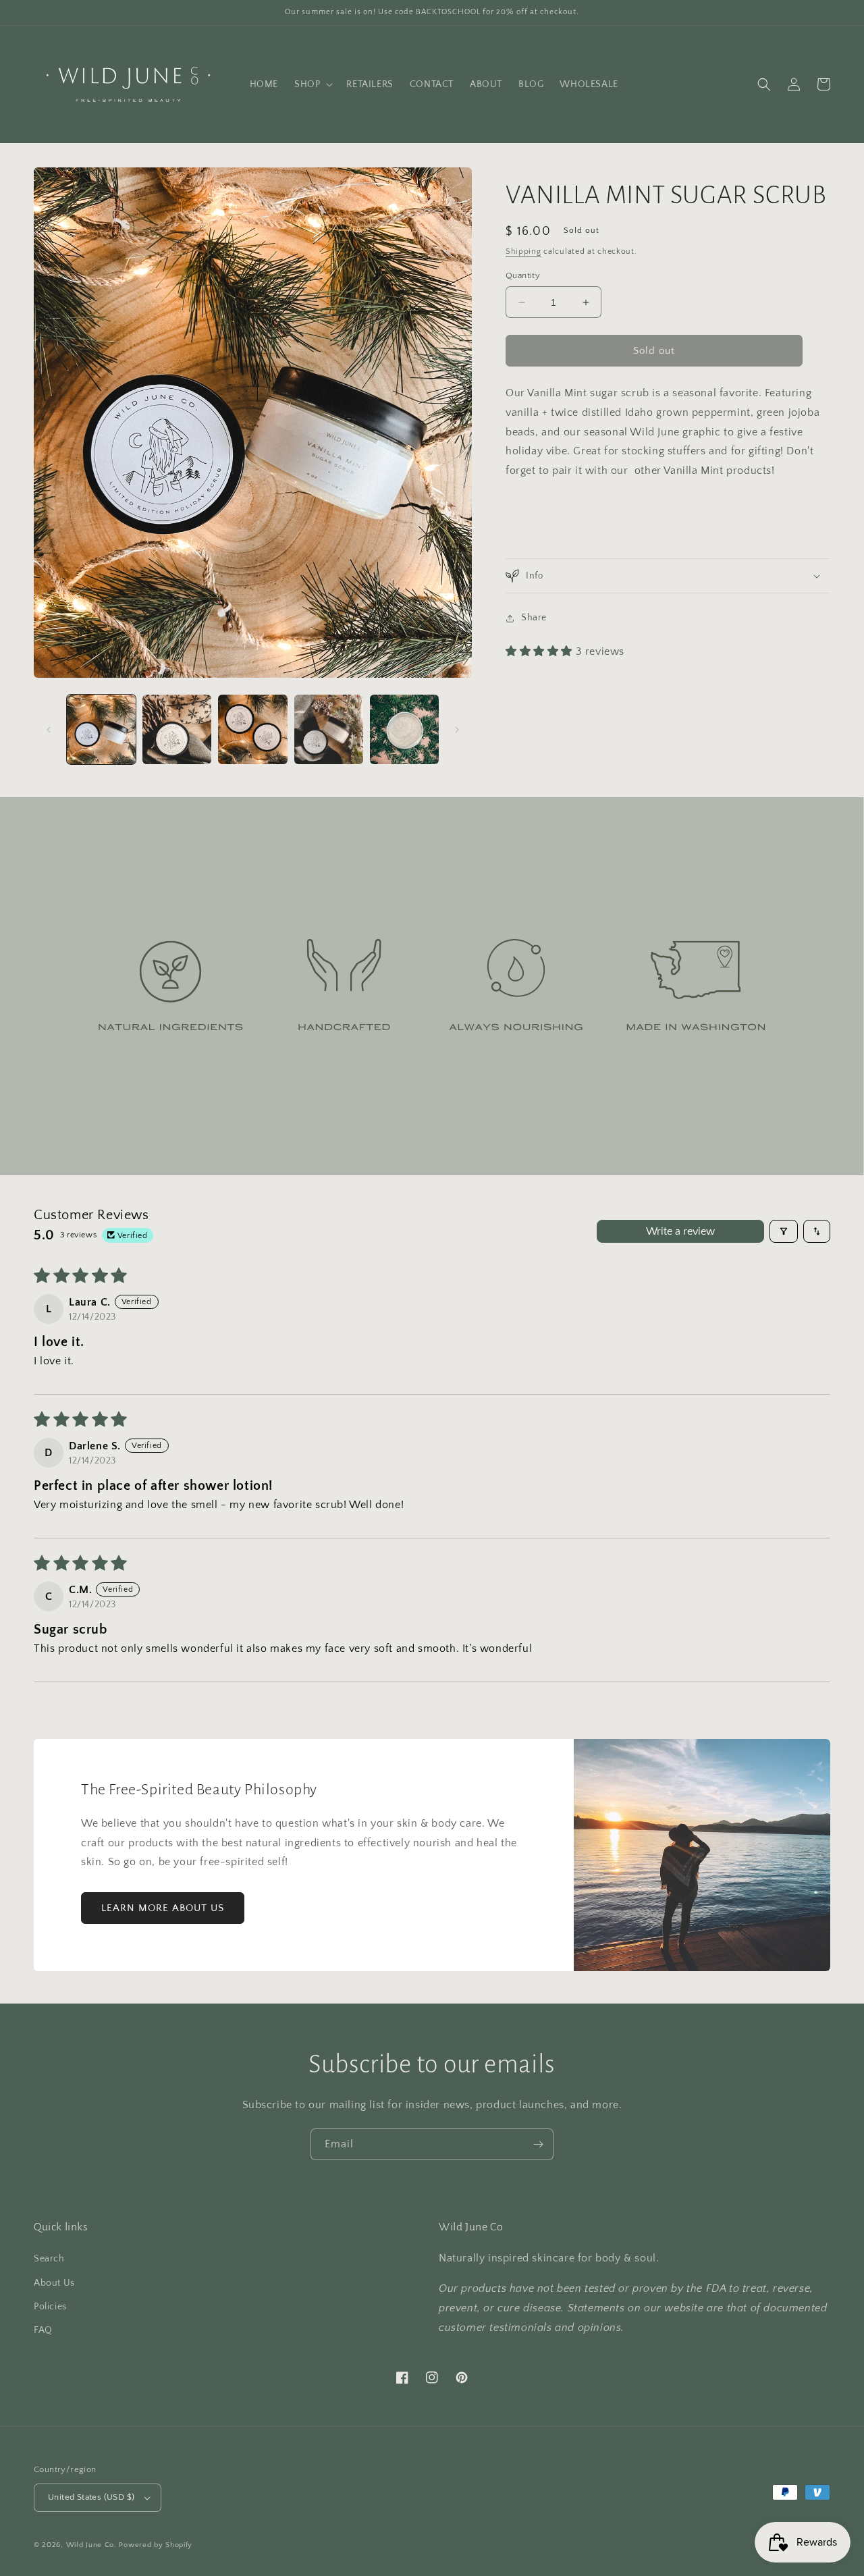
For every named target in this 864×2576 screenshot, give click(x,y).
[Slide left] (49, 730)
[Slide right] (457, 730)
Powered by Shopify (156, 2545)
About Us (54, 2283)
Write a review (680, 1231)
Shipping (523, 251)
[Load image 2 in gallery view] (177, 729)
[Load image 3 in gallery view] (252, 729)
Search (49, 2259)
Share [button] (534, 618)
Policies (50, 2307)
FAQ (43, 2330)
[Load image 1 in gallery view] (101, 729)
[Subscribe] (538, 2144)
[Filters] (784, 1231)
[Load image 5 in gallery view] (404, 729)
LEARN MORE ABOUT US (163, 1908)
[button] (312, 84)
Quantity (523, 275)
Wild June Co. (91, 2545)
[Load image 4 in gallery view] (329, 729)
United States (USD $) (91, 2497)
